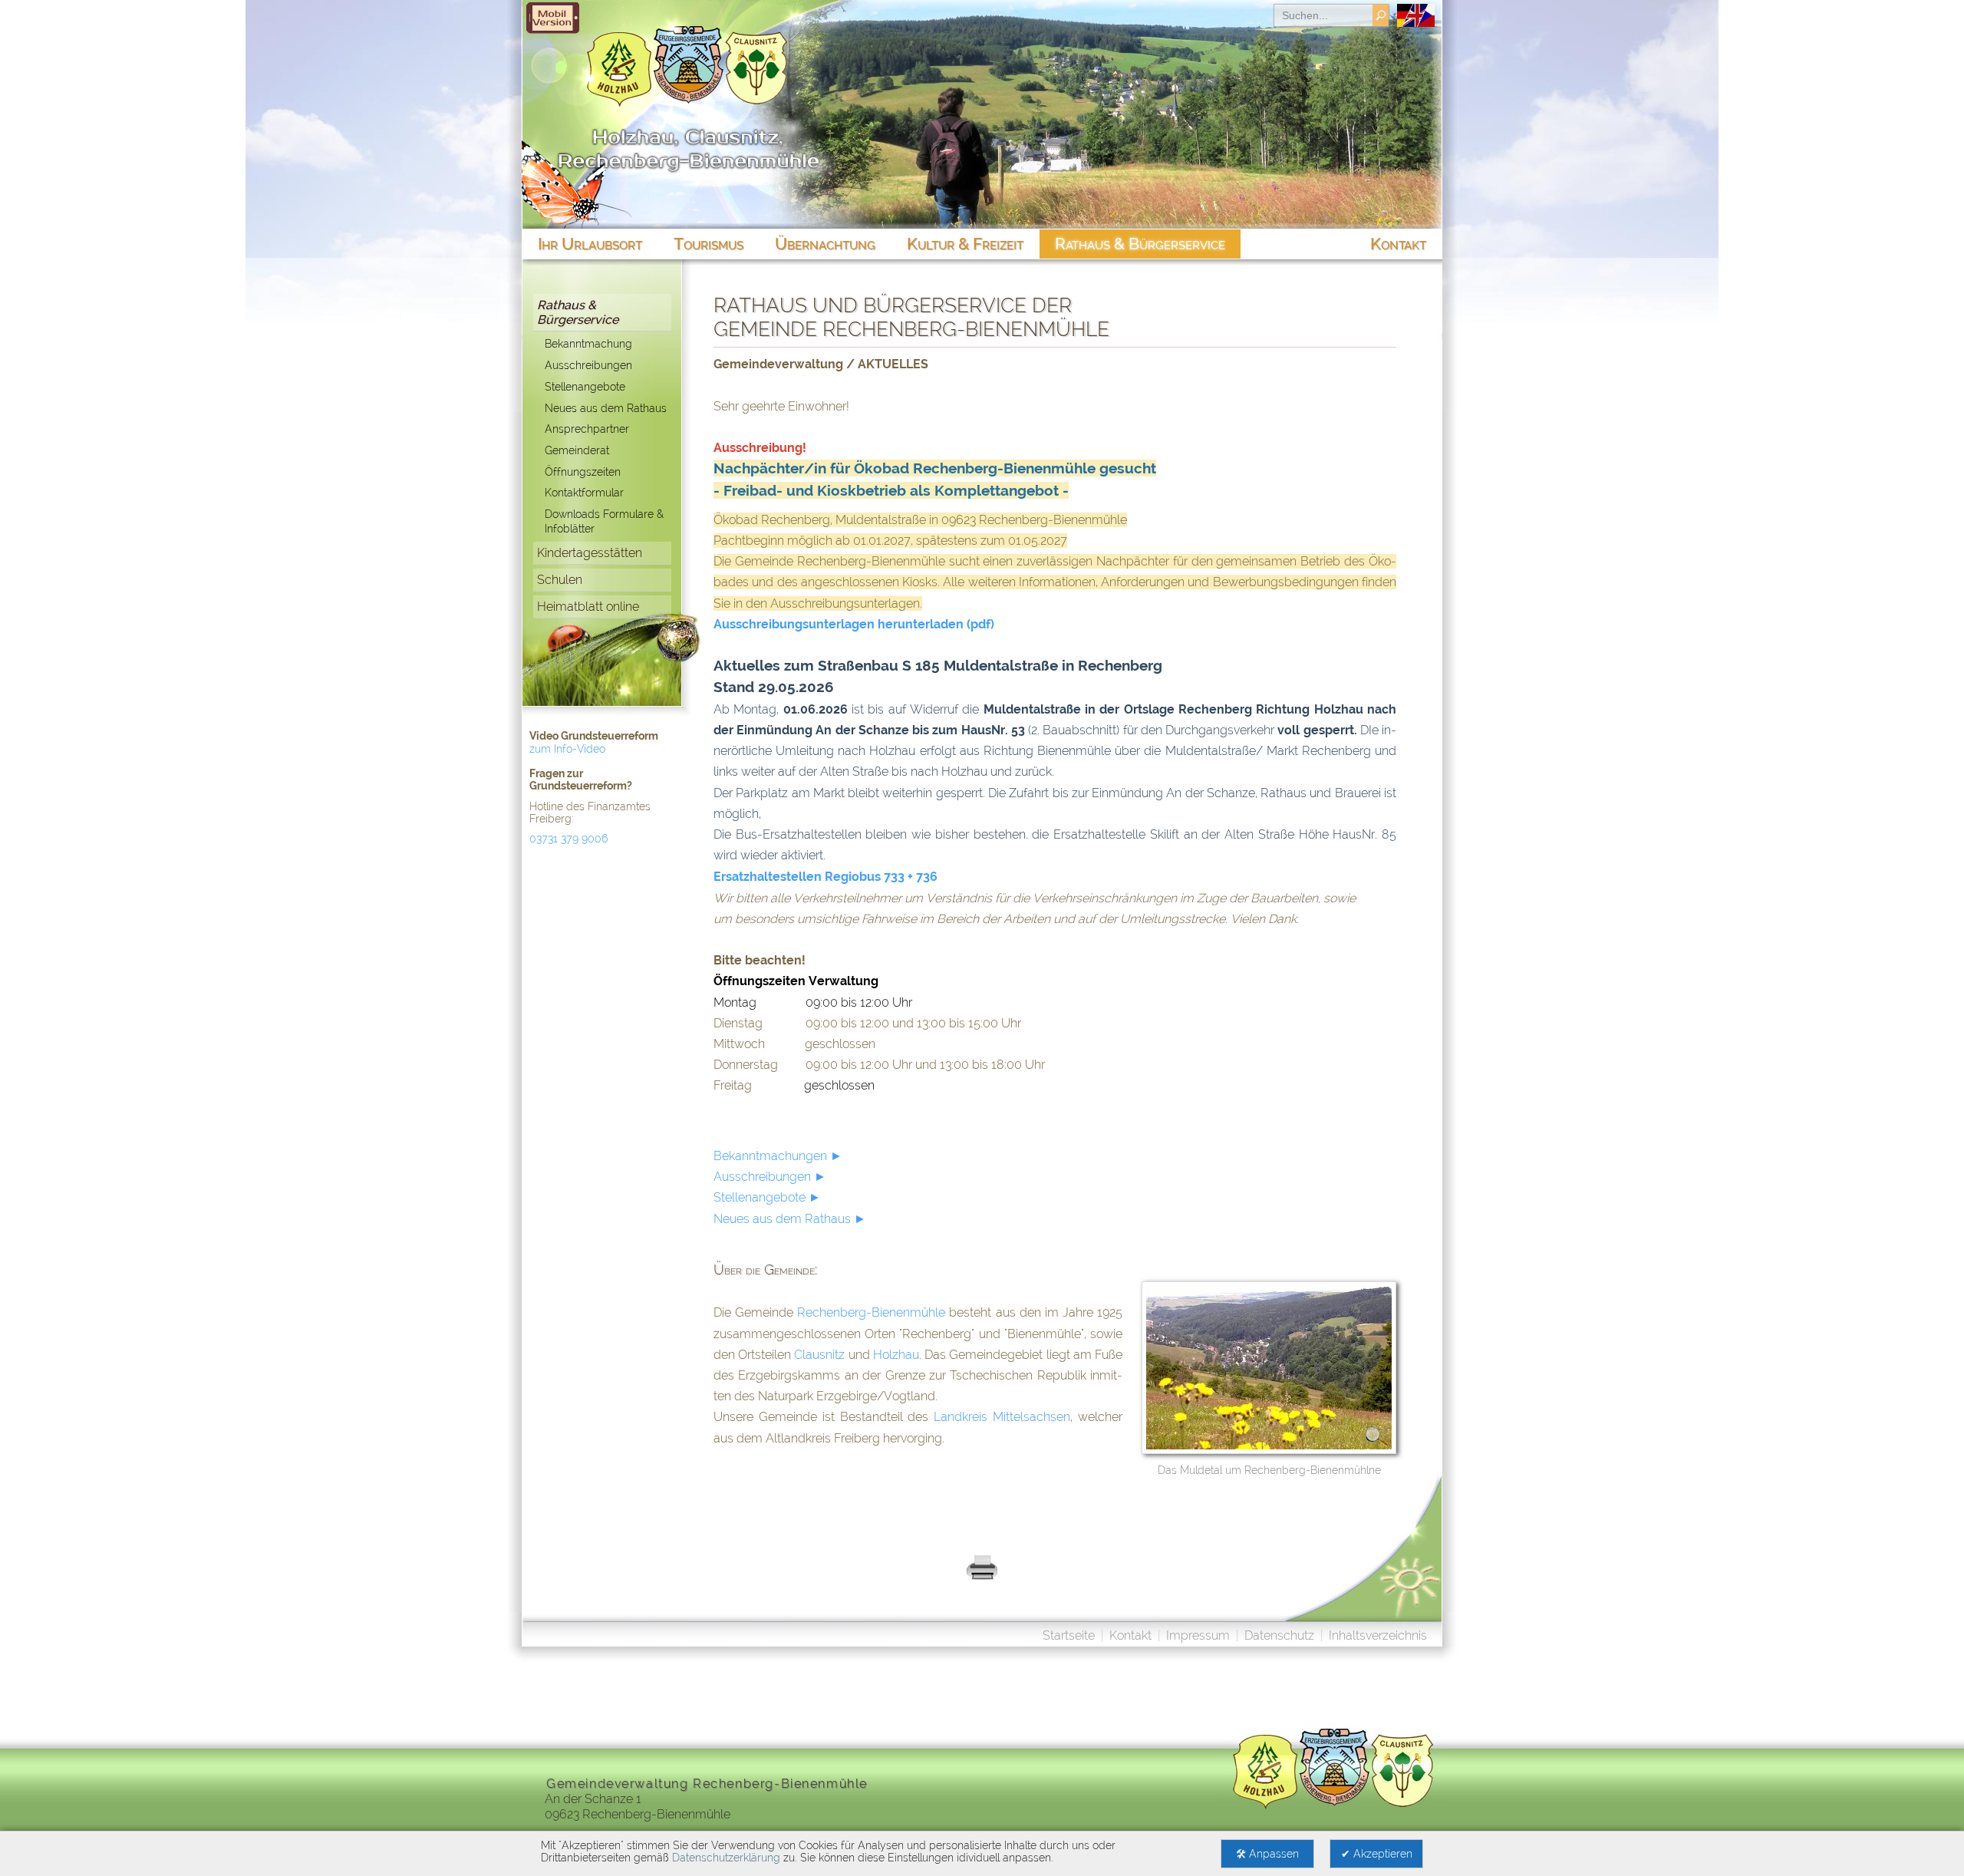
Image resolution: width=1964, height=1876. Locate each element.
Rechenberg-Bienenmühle (871, 1312)
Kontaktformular (584, 492)
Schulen (560, 580)
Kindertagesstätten (590, 553)
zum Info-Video (567, 749)
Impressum (1198, 1635)
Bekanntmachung (588, 343)
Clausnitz (819, 1355)
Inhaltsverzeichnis (1378, 1635)
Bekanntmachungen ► (778, 1156)
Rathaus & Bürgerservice (578, 312)
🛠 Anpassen (1267, 1854)
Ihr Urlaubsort (590, 244)
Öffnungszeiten (583, 471)
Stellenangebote (585, 386)
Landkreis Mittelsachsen (1002, 1417)
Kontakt (1130, 1635)
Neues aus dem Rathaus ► (790, 1219)
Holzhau (896, 1355)
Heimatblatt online (588, 607)
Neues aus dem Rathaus (606, 408)
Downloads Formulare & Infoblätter (604, 521)
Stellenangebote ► (767, 1197)
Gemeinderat (577, 450)
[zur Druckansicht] (982, 1577)
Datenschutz (1279, 1635)
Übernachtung (825, 244)
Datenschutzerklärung (726, 1858)
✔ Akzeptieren (1377, 1854)
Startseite (1069, 1635)
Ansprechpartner (587, 429)
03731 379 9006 (568, 839)
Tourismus (708, 244)
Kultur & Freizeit (965, 244)
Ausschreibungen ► (770, 1177)
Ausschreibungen (588, 365)
